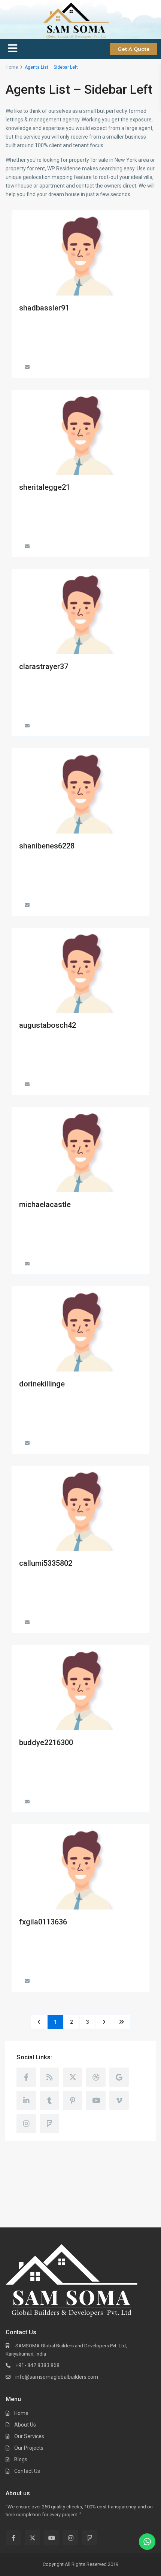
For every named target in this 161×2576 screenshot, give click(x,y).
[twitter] (73, 2077)
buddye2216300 (46, 1742)
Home (21, 2413)
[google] (119, 2077)
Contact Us (27, 2471)
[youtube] (96, 2100)
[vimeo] (119, 2100)
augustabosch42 (48, 1025)
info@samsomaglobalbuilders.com (57, 2377)
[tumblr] (49, 2100)
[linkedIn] (26, 2100)
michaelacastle (45, 1204)
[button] (13, 49)
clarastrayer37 (44, 667)
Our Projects (29, 2448)
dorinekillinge (42, 1384)
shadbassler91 (44, 308)
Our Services (29, 2436)
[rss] (49, 2077)
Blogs (21, 2459)
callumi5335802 (46, 1563)
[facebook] (26, 2077)
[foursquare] (49, 2124)
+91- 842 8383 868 (37, 2365)
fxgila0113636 (43, 1922)
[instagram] (26, 2124)
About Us (25, 2425)
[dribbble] (96, 2077)
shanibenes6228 (47, 846)
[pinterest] (73, 2100)
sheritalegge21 (45, 487)
